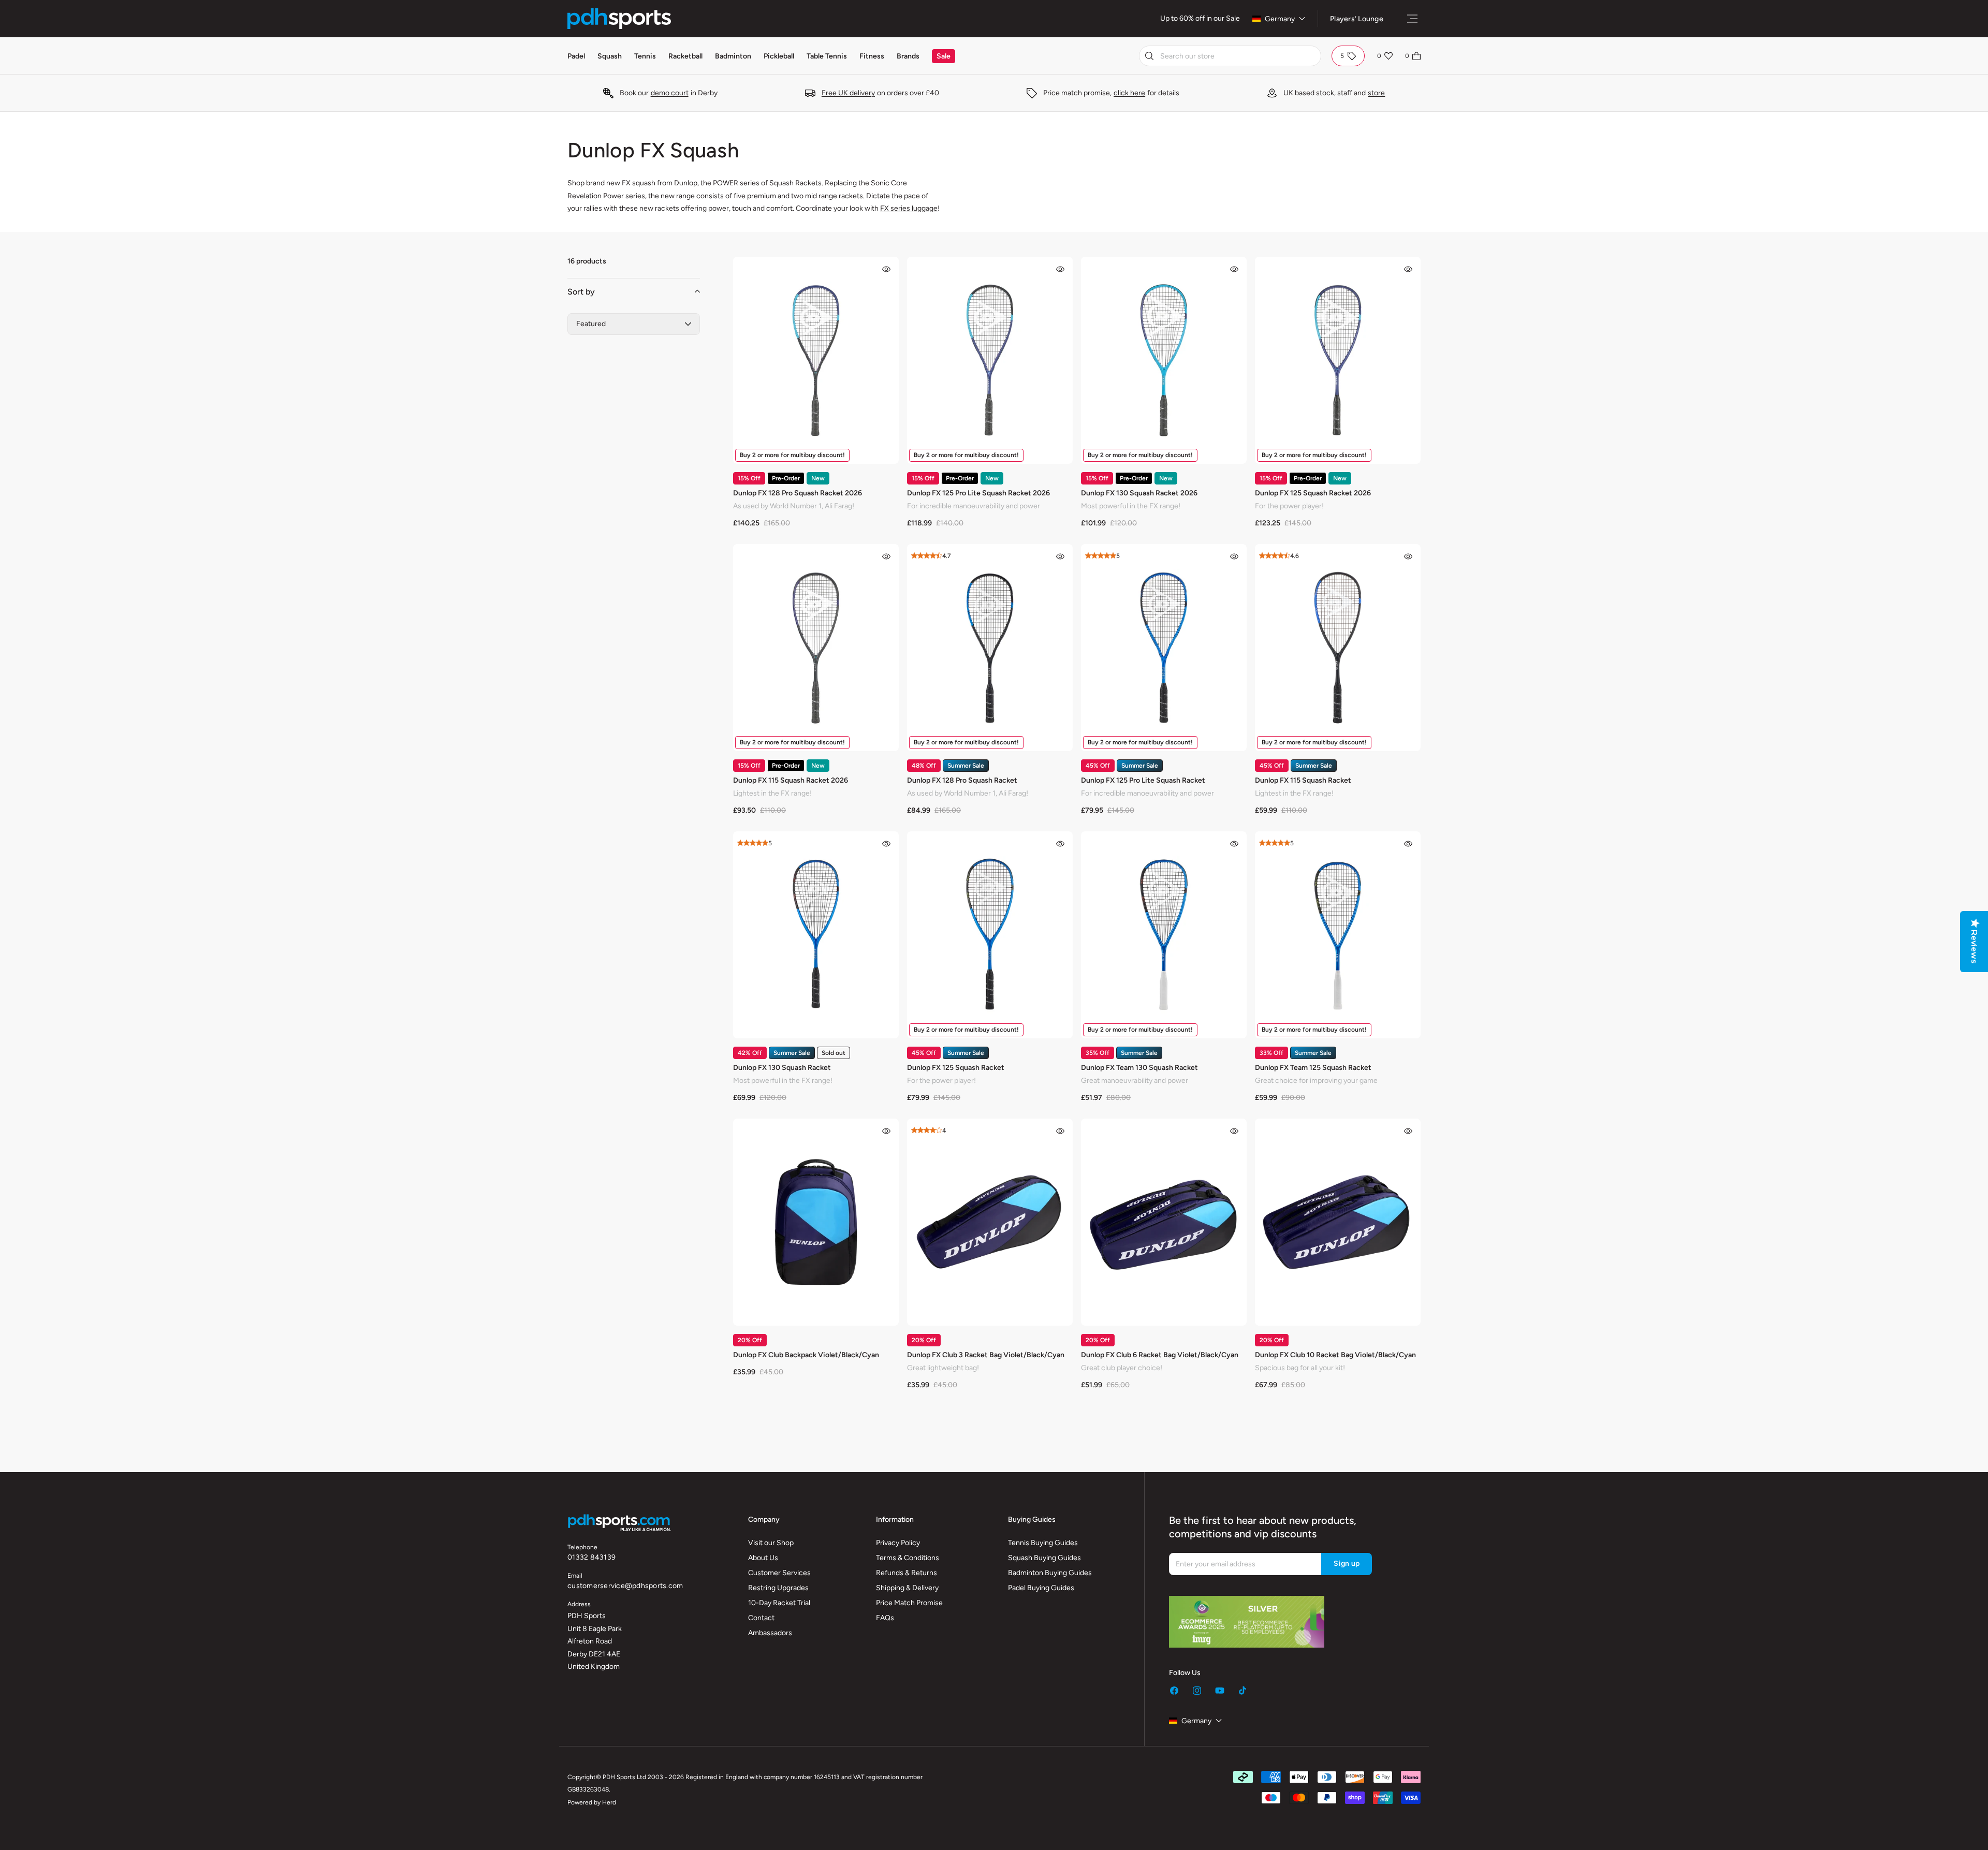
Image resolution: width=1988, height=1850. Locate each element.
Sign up (1347, 1563)
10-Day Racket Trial (779, 1603)
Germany (1280, 19)
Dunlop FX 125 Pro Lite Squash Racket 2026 (978, 493)
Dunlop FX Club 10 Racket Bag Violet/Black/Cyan (1335, 1355)
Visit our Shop (771, 1543)
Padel (576, 56)
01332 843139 (591, 1557)
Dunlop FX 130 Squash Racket (782, 1068)
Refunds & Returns (907, 1573)
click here (1129, 93)
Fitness (872, 56)
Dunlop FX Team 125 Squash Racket (1313, 1068)
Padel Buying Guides (1041, 1588)
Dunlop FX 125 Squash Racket (956, 1068)
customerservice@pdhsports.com (625, 1586)
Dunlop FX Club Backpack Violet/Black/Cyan (806, 1355)
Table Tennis (827, 56)
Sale (1233, 18)
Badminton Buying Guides (1050, 1573)
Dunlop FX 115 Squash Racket (1303, 780)
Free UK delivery (848, 93)
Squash (610, 56)
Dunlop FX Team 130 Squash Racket (1139, 1068)
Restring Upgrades (778, 1588)
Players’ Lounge (1357, 19)
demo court (670, 93)
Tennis (645, 56)
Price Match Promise (909, 1603)
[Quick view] (886, 269)
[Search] (1149, 56)
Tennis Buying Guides (1043, 1543)
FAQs (885, 1618)
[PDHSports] (619, 19)
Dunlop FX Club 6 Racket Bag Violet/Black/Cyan (1160, 1355)
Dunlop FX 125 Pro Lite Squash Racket (1143, 780)
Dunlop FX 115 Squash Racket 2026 (791, 780)
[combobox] (1230, 56)
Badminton (733, 56)
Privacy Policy (898, 1543)
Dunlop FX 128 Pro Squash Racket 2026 (798, 493)
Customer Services (779, 1573)
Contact (761, 1618)
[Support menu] (1412, 19)
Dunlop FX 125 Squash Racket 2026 (1313, 493)
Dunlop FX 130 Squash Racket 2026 (1139, 493)
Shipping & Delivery (907, 1588)
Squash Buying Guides (1044, 1558)
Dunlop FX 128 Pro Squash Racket (962, 780)
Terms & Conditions (908, 1558)
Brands (908, 56)
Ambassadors (770, 1633)
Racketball (685, 56)
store (1376, 93)
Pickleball (779, 56)
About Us (763, 1558)
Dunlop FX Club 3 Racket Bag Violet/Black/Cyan (986, 1355)
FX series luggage (909, 208)
